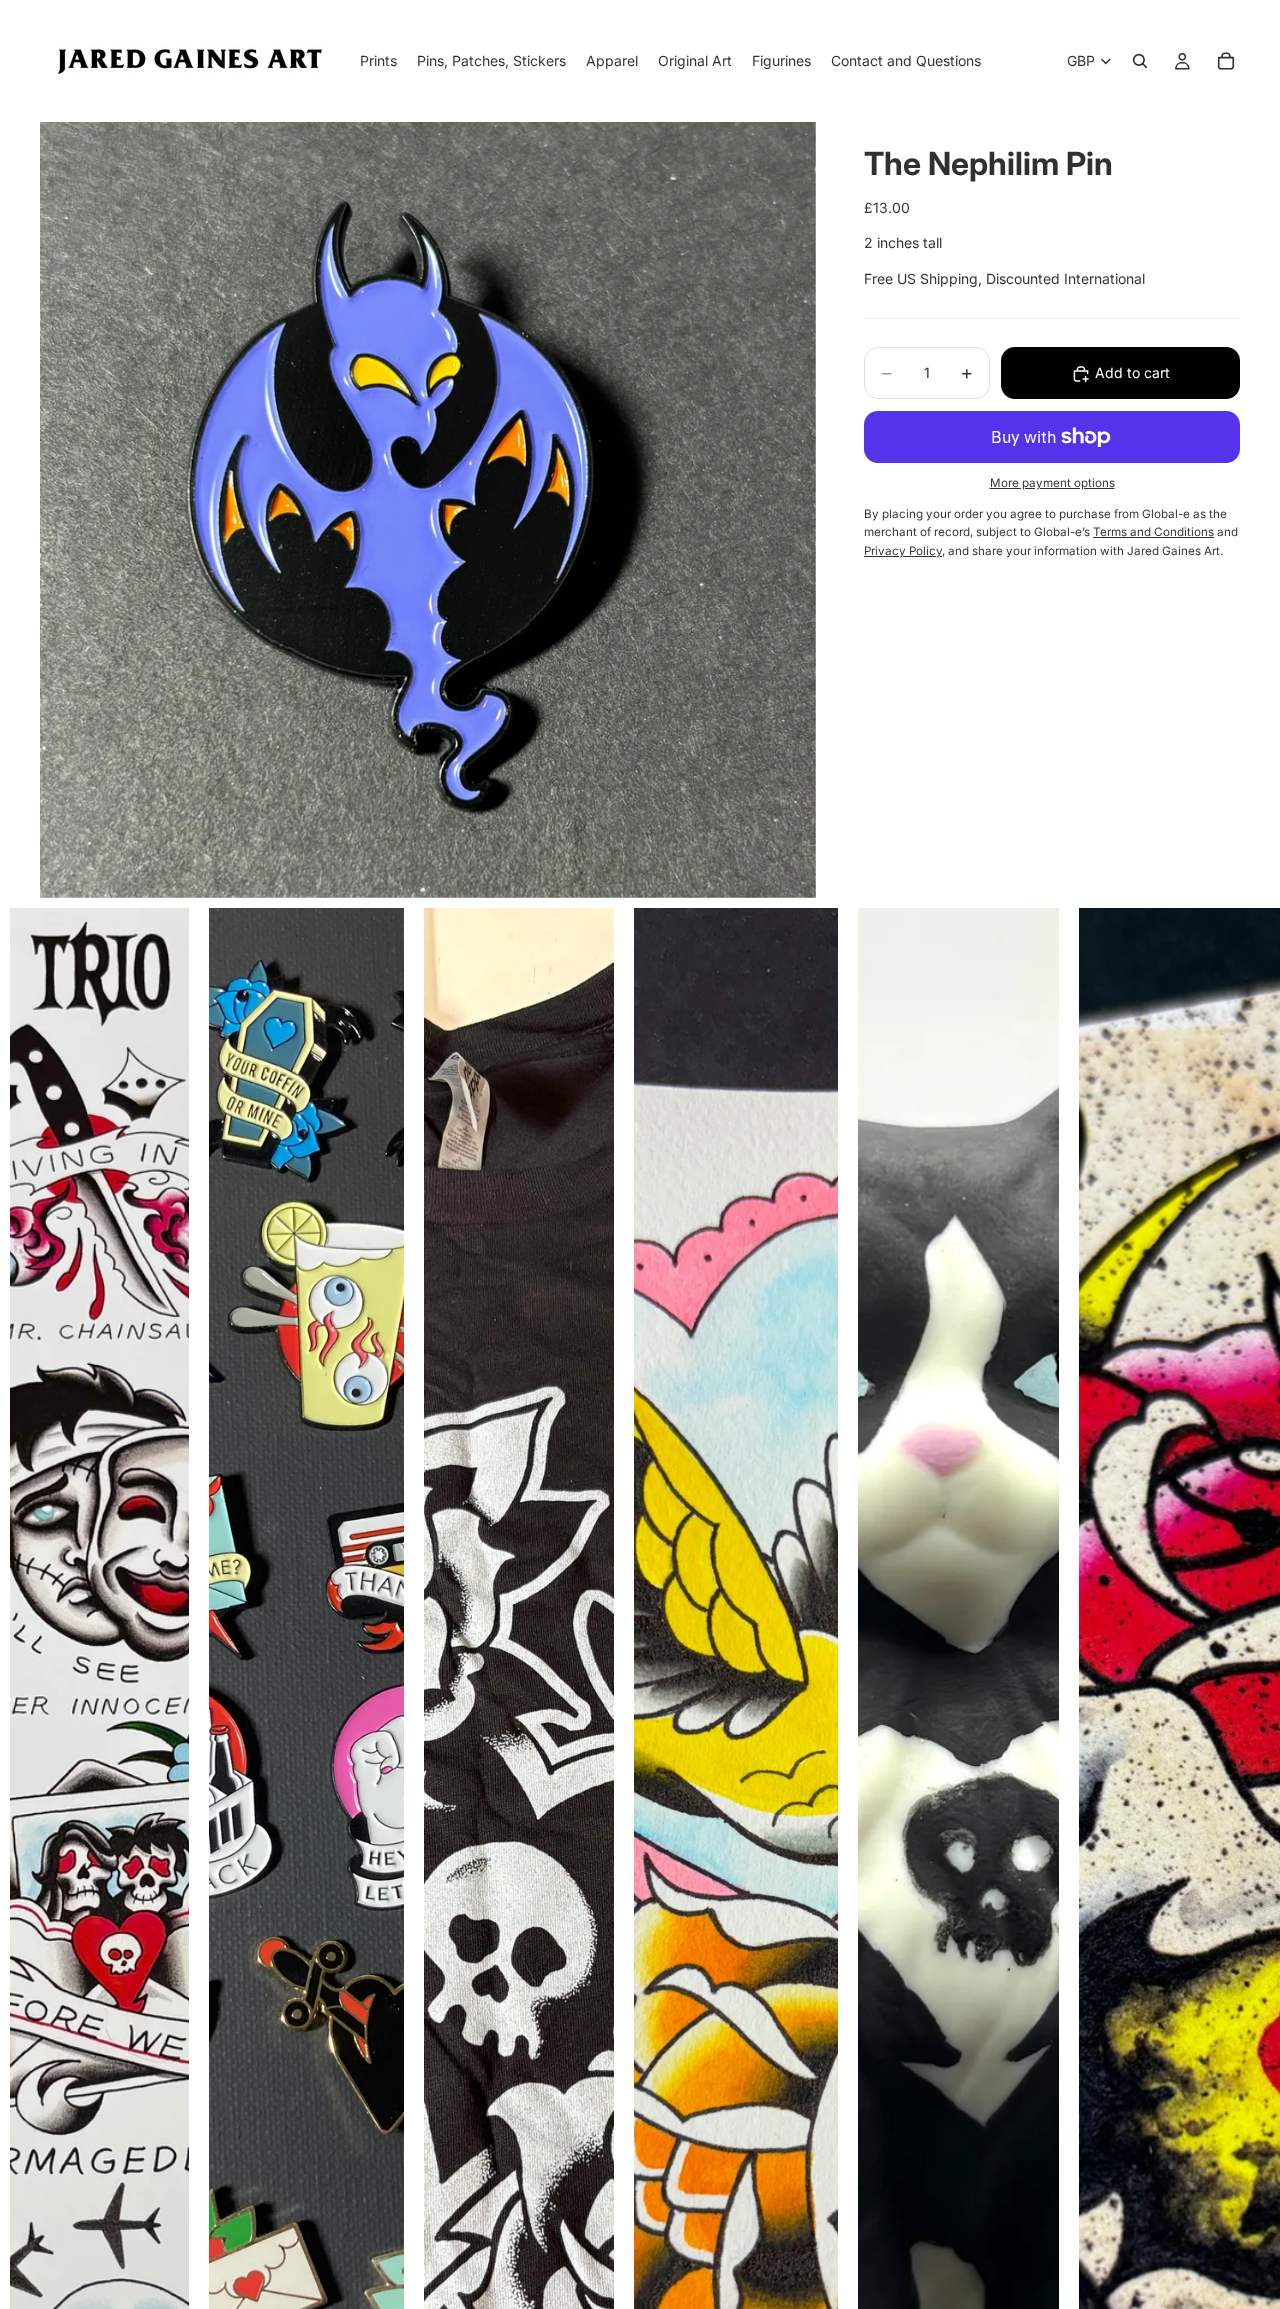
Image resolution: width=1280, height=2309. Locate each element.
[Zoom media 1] (428, 510)
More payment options (1052, 484)
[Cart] (1226, 61)
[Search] (1140, 61)
